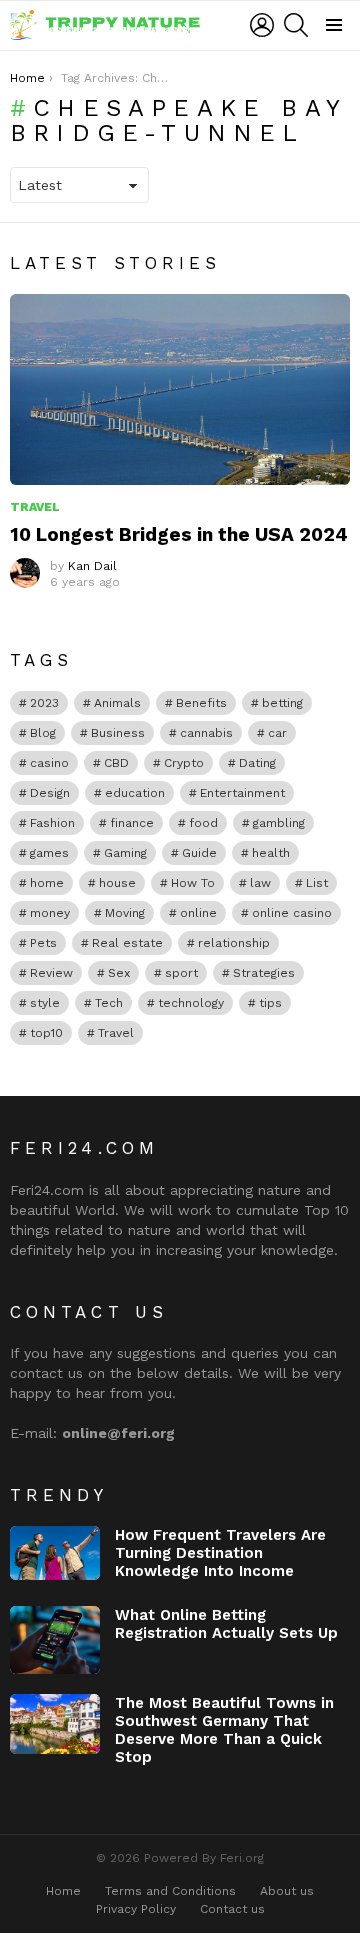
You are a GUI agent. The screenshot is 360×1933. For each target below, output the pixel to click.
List (317, 883)
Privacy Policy (136, 1909)
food (203, 823)
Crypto (184, 763)
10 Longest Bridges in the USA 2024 (179, 534)
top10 (46, 1033)
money (50, 913)
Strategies (264, 973)
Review (51, 973)
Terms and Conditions (170, 1891)
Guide (199, 853)
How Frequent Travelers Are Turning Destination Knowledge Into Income (220, 1553)
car (277, 733)
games (49, 853)
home (47, 883)
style (45, 1003)
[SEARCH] (296, 25)
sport (181, 973)
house (117, 883)
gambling (279, 823)
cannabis (206, 733)
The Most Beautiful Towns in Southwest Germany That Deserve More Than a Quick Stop (224, 1730)
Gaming (125, 853)
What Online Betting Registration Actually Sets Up (226, 1624)
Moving (125, 913)
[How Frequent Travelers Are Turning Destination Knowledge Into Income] (55, 1553)
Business (118, 733)
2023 (44, 703)
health (271, 853)
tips (270, 1003)
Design (50, 793)
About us (287, 1891)
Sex (119, 973)
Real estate (127, 943)
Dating (257, 763)
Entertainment (242, 793)
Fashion (52, 823)
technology (191, 1003)
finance (132, 823)
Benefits (201, 703)
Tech (109, 1003)
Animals (117, 703)
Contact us (232, 1909)
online (198, 913)
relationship (234, 943)
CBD (116, 763)
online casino (292, 913)
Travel (35, 507)
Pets (43, 943)
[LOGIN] (262, 25)
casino (49, 763)
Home (63, 1891)
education (135, 793)
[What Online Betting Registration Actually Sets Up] (55, 1640)
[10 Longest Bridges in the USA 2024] (180, 389)
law (260, 883)
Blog (43, 733)
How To (193, 883)
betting (282, 703)
